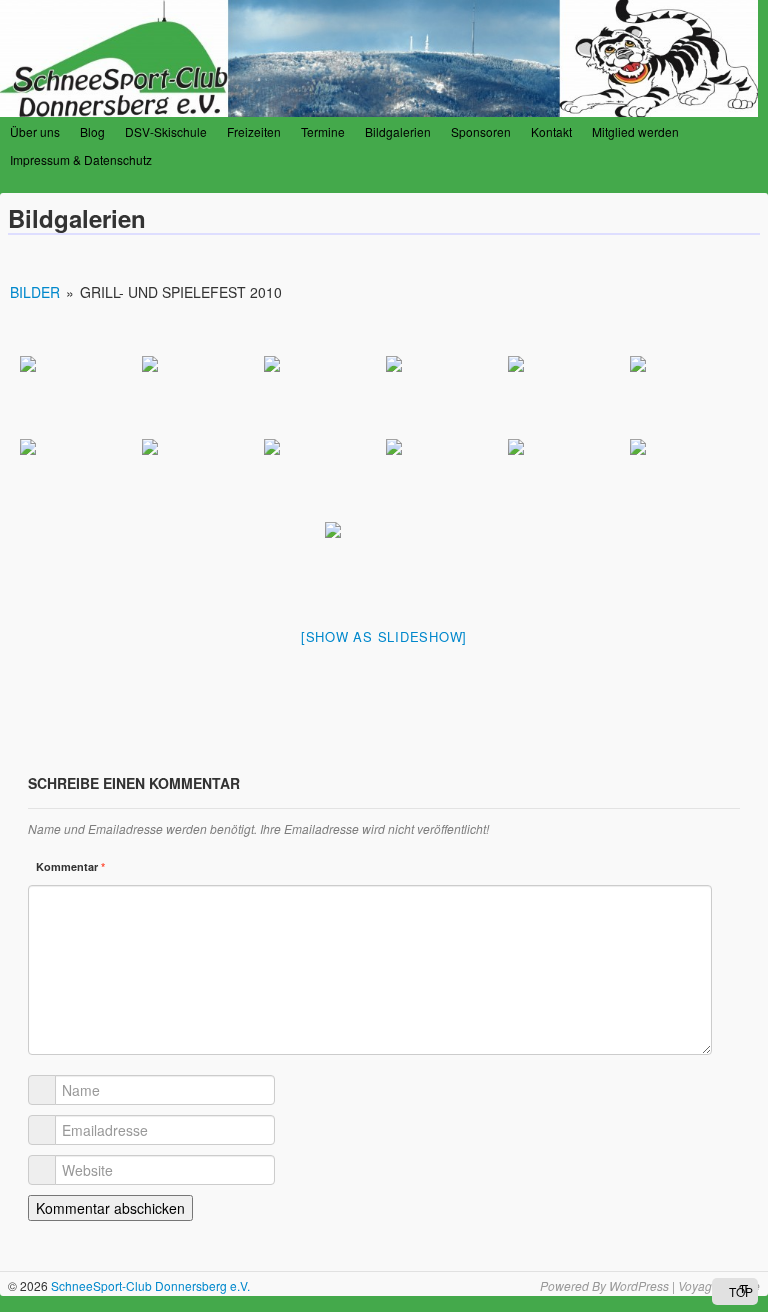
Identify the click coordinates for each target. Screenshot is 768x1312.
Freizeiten (254, 131)
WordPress (639, 1285)
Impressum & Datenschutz (81, 159)
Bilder (35, 292)
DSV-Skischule (166, 131)
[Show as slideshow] (384, 636)
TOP (739, 1291)
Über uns (35, 131)
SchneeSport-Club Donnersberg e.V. (149, 1285)
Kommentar (70, 866)
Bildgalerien (398, 131)
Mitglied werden (635, 131)
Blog (92, 131)
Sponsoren (481, 131)
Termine (323, 131)
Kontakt (551, 131)
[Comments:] (750, 254)
